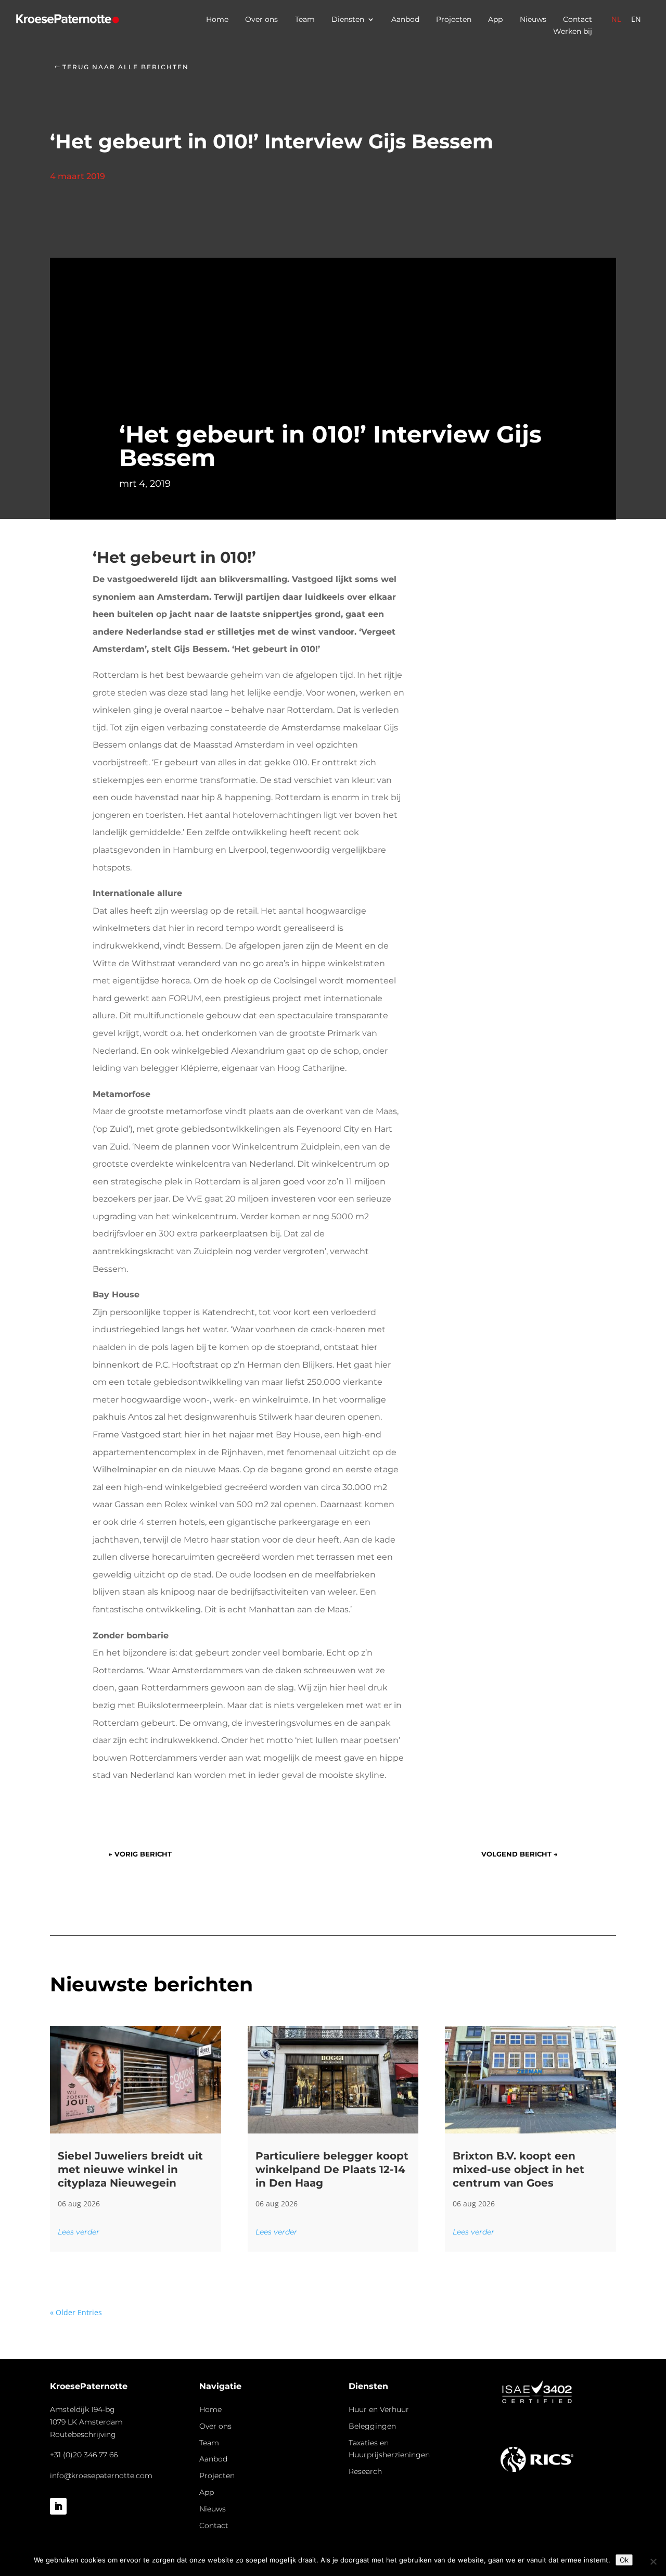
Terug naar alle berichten (126, 67)
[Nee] (653, 2561)
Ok (624, 2560)
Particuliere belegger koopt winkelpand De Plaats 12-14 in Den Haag (332, 2169)
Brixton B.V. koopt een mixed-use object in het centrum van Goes (518, 2169)
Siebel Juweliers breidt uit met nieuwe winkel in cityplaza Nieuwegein (130, 2169)
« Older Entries (76, 2312)
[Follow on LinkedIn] (58, 2506)
